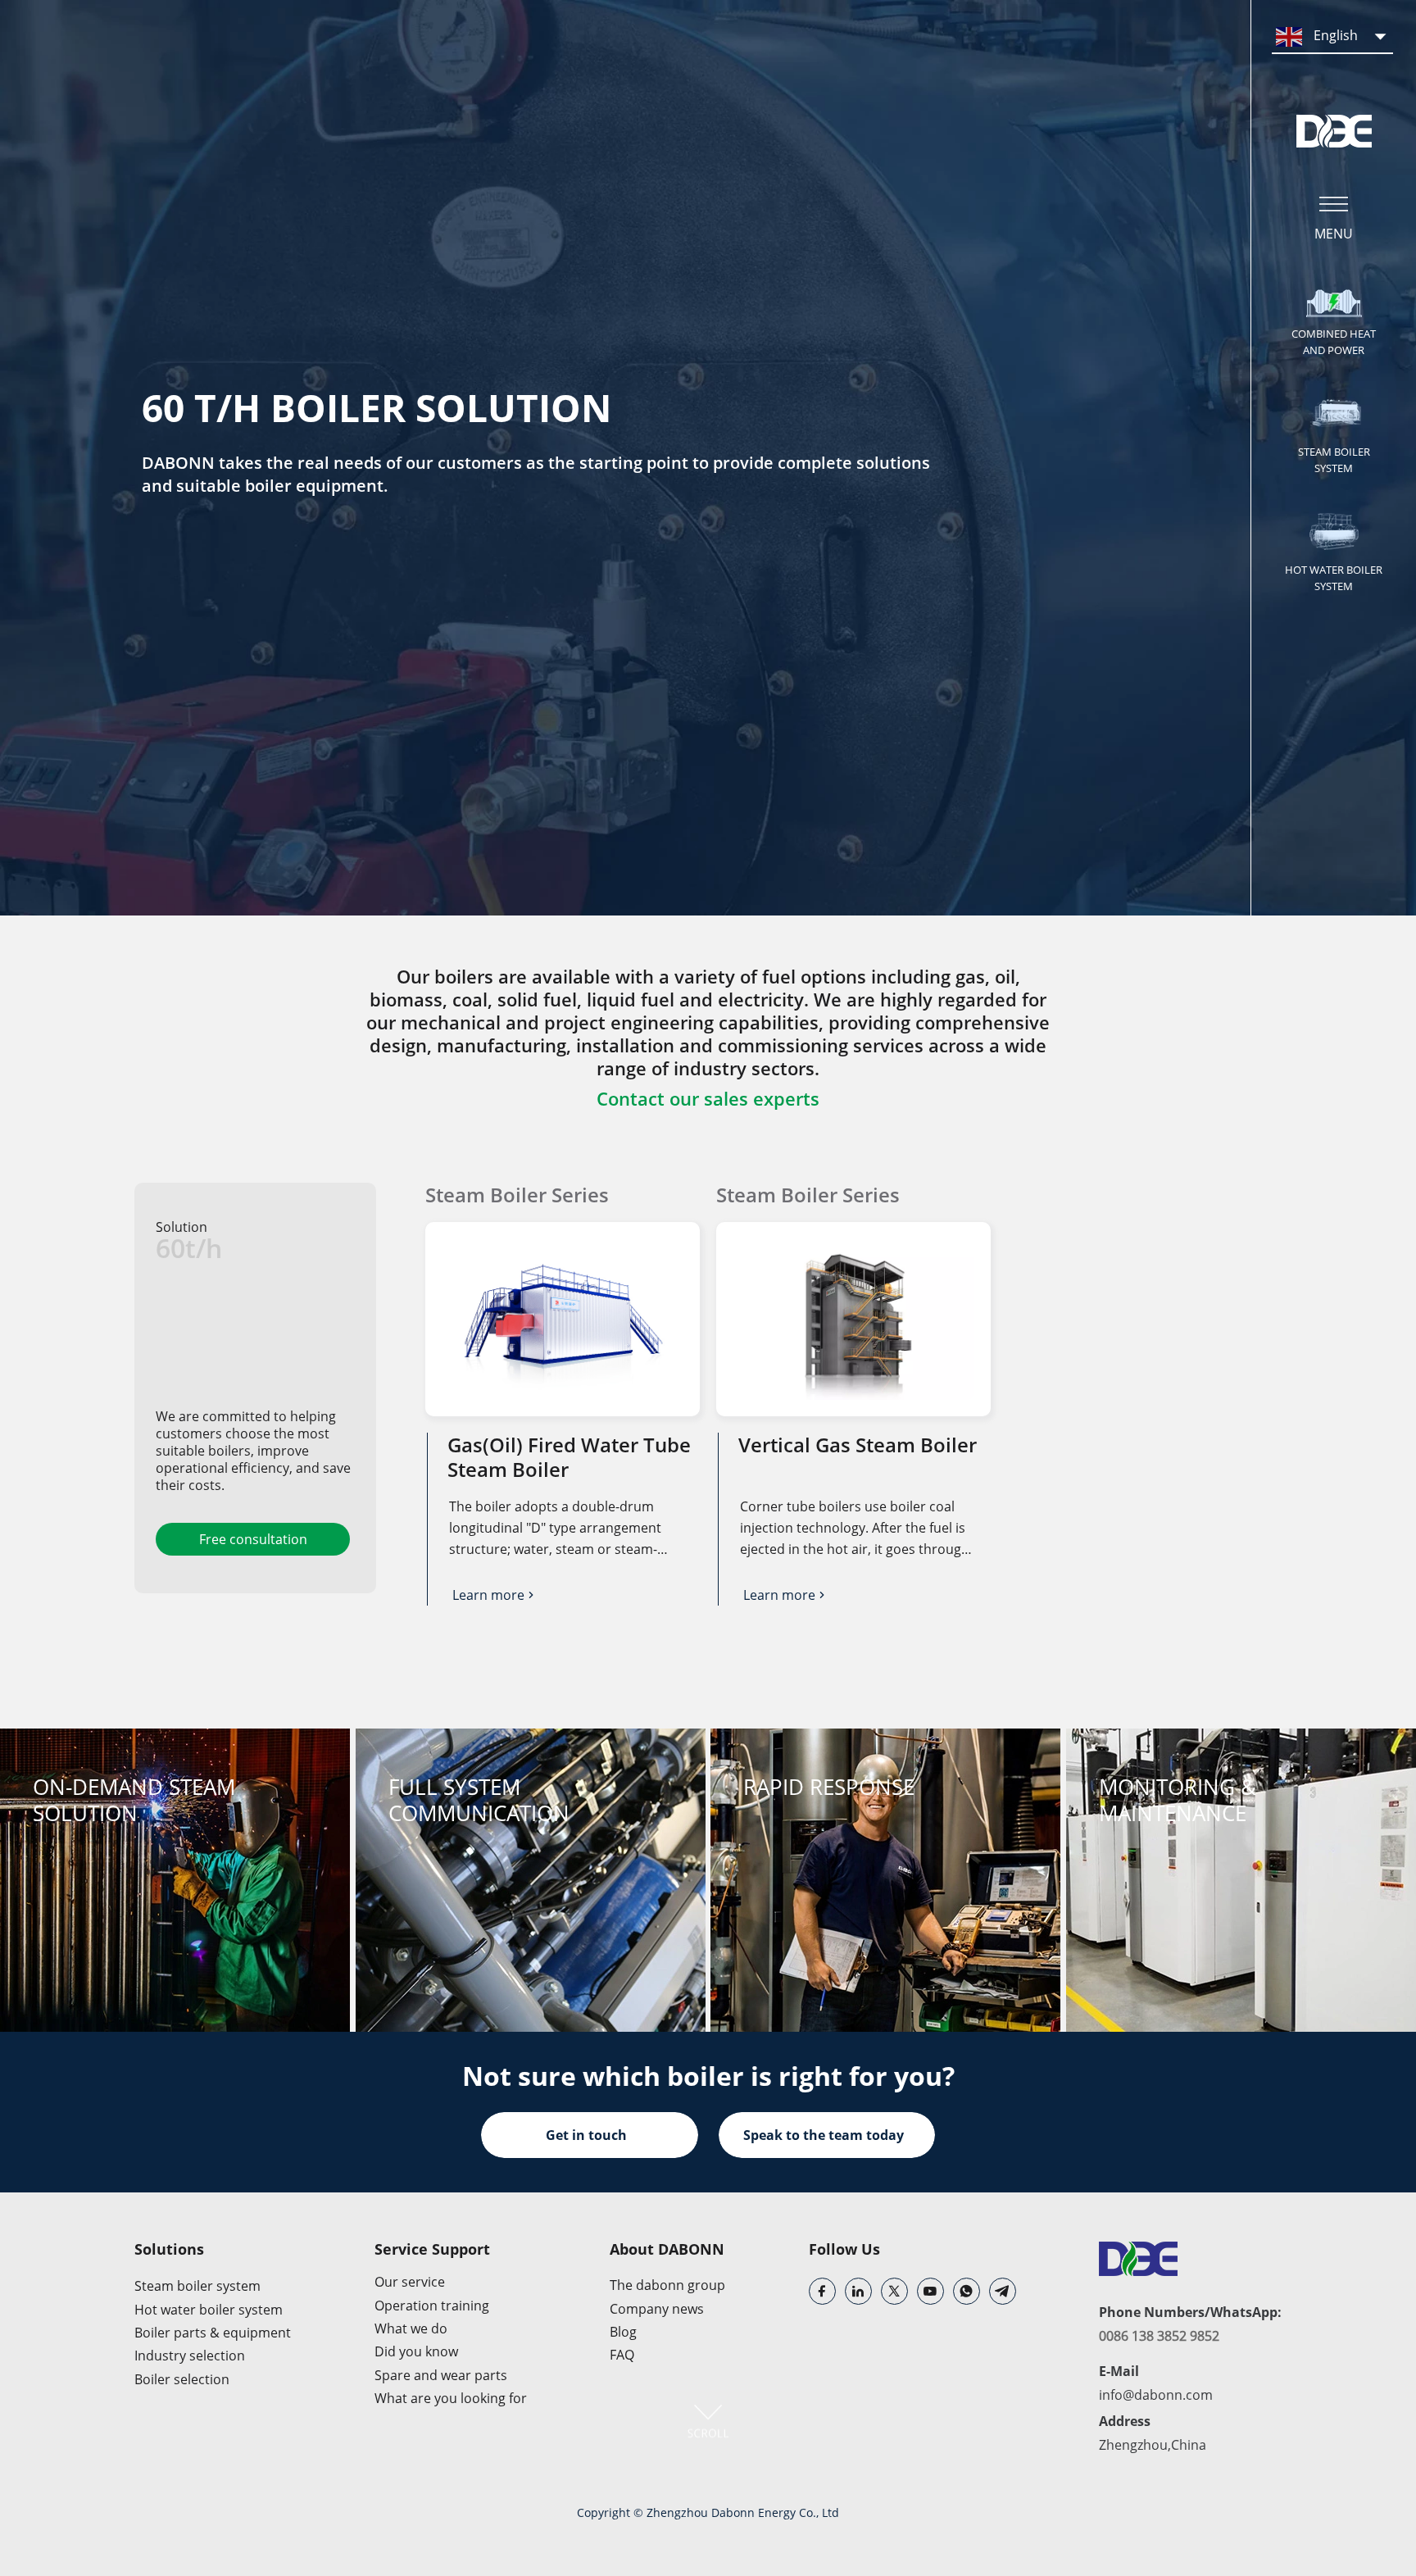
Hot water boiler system (209, 2310)
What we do (411, 2328)
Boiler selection (182, 2379)
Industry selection (190, 2356)
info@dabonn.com (1156, 2395)
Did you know (416, 2351)
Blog (623, 2332)
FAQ (622, 2355)
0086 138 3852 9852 (1159, 2336)
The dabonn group (667, 2285)
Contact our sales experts (708, 1098)
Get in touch (586, 2135)
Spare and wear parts (441, 2375)
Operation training (432, 2306)
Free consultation (253, 1539)
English (1334, 35)
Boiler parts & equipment (213, 2333)
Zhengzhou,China (1153, 2445)
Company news (657, 2309)
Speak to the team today (824, 2135)
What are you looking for (451, 2398)
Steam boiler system (197, 2286)
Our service (410, 2282)
